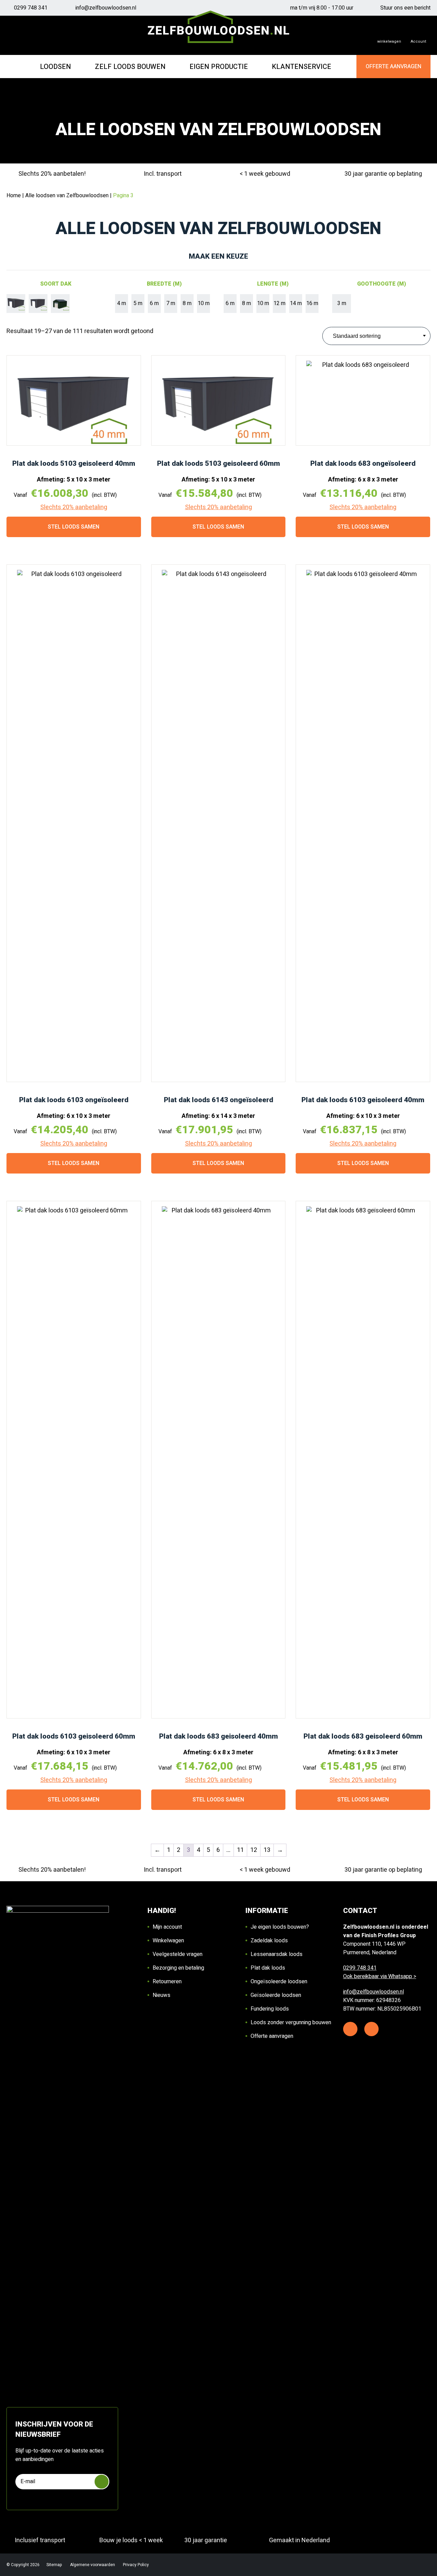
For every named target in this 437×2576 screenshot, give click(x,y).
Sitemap (55, 2565)
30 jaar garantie (206, 2540)
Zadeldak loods (269, 1941)
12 (254, 1850)
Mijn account (167, 1927)
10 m (204, 303)
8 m (187, 303)
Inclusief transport (40, 2540)
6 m (154, 303)
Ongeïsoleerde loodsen (279, 1982)
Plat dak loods (268, 1968)
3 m (342, 303)
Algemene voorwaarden (93, 2565)
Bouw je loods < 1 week (131, 2540)
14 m (296, 303)
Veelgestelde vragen (178, 1954)
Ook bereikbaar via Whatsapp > (380, 1976)
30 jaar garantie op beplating (383, 174)
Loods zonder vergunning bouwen (291, 2023)
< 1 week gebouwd (265, 174)
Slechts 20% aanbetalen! (52, 174)
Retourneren (167, 1982)
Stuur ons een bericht (405, 8)
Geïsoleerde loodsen (276, 1995)
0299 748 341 (31, 8)
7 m (171, 303)
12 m (279, 303)
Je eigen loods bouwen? (280, 1927)
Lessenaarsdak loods (277, 1954)
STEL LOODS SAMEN (74, 527)
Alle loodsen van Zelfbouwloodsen (67, 196)
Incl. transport (163, 174)
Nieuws (161, 1995)
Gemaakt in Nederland (299, 2540)
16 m (312, 303)
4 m (122, 303)
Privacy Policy (136, 2565)
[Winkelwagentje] (389, 35)
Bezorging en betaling (178, 1968)
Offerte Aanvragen (393, 67)
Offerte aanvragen (272, 2036)
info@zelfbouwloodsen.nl (106, 8)
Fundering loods (270, 2009)
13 (267, 1850)
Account (418, 41)
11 (240, 1850)
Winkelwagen (168, 1941)
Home (14, 196)
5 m (138, 303)
